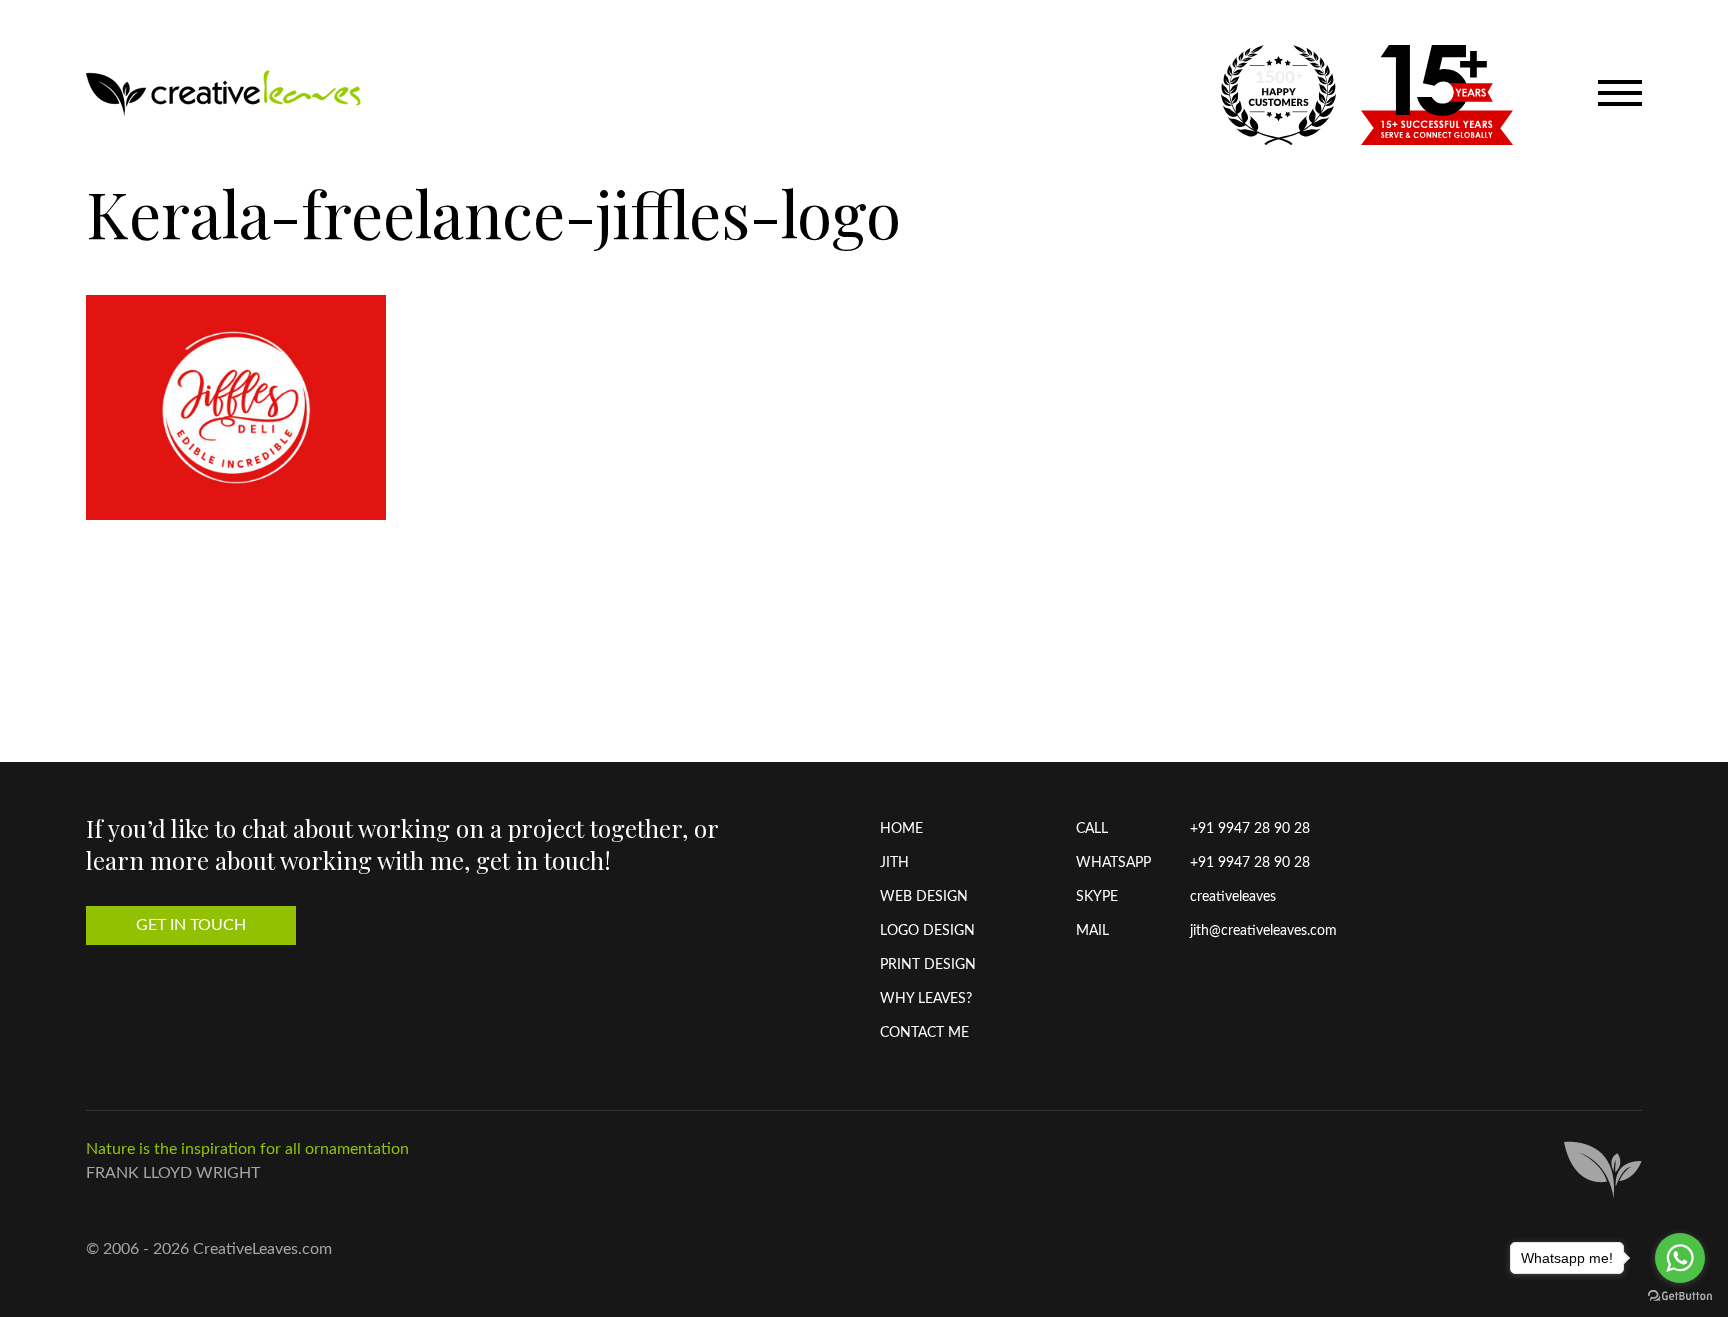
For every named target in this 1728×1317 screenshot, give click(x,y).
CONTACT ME (924, 1033)
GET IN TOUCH (191, 925)
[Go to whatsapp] (1680, 1258)
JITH (894, 863)
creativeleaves (1233, 897)
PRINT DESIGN (928, 965)
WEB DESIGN (924, 897)
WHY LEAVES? (926, 999)
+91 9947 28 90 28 (1250, 829)
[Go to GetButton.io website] (1680, 1296)
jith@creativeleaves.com (1263, 931)
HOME (901, 829)
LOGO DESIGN (927, 931)
